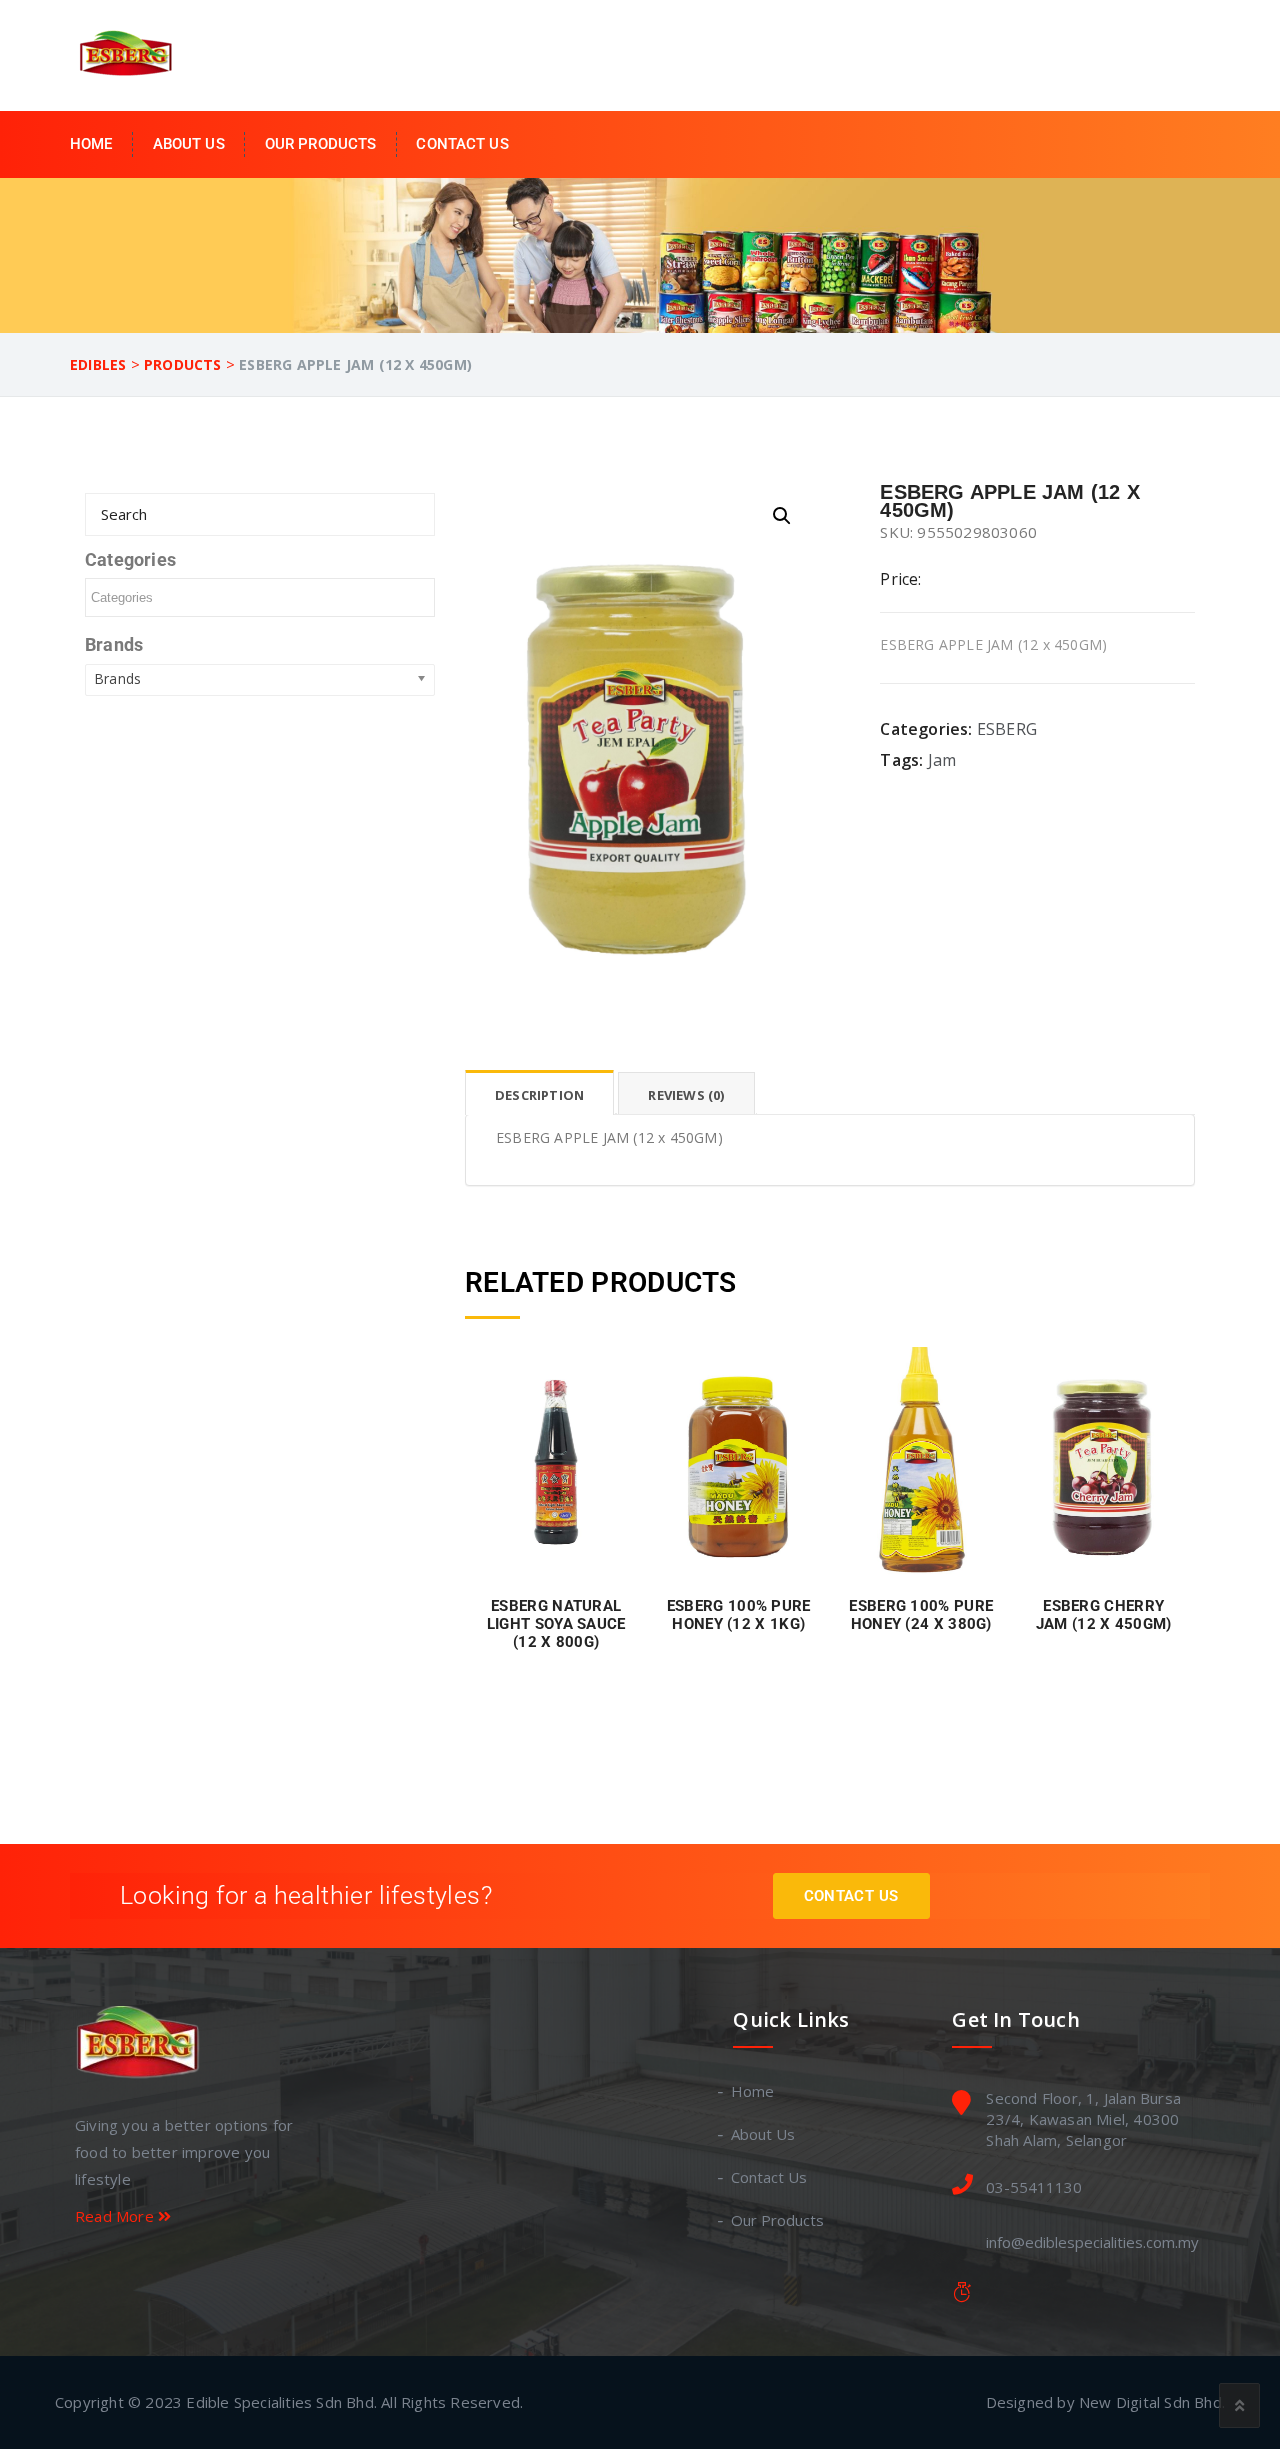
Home (91, 144)
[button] (782, 516)
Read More (116, 2216)
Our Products (321, 144)
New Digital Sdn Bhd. (1152, 2402)
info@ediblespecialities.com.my (1092, 2242)
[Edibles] (129, 54)
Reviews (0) (686, 1095)
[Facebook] (86, 2274)
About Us (189, 144)
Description (539, 1095)
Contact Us (462, 144)
